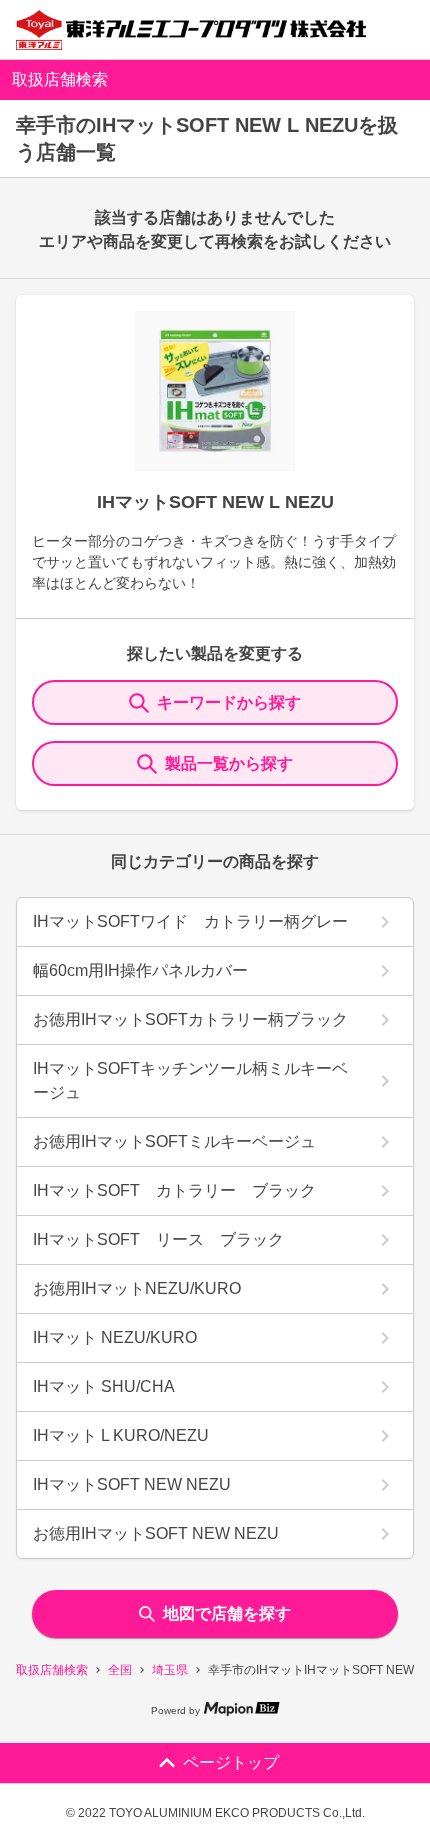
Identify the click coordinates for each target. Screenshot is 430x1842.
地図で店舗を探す (227, 1613)
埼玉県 (170, 1670)
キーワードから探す (229, 702)
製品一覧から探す (229, 763)
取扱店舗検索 (52, 1670)
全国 (120, 1670)
